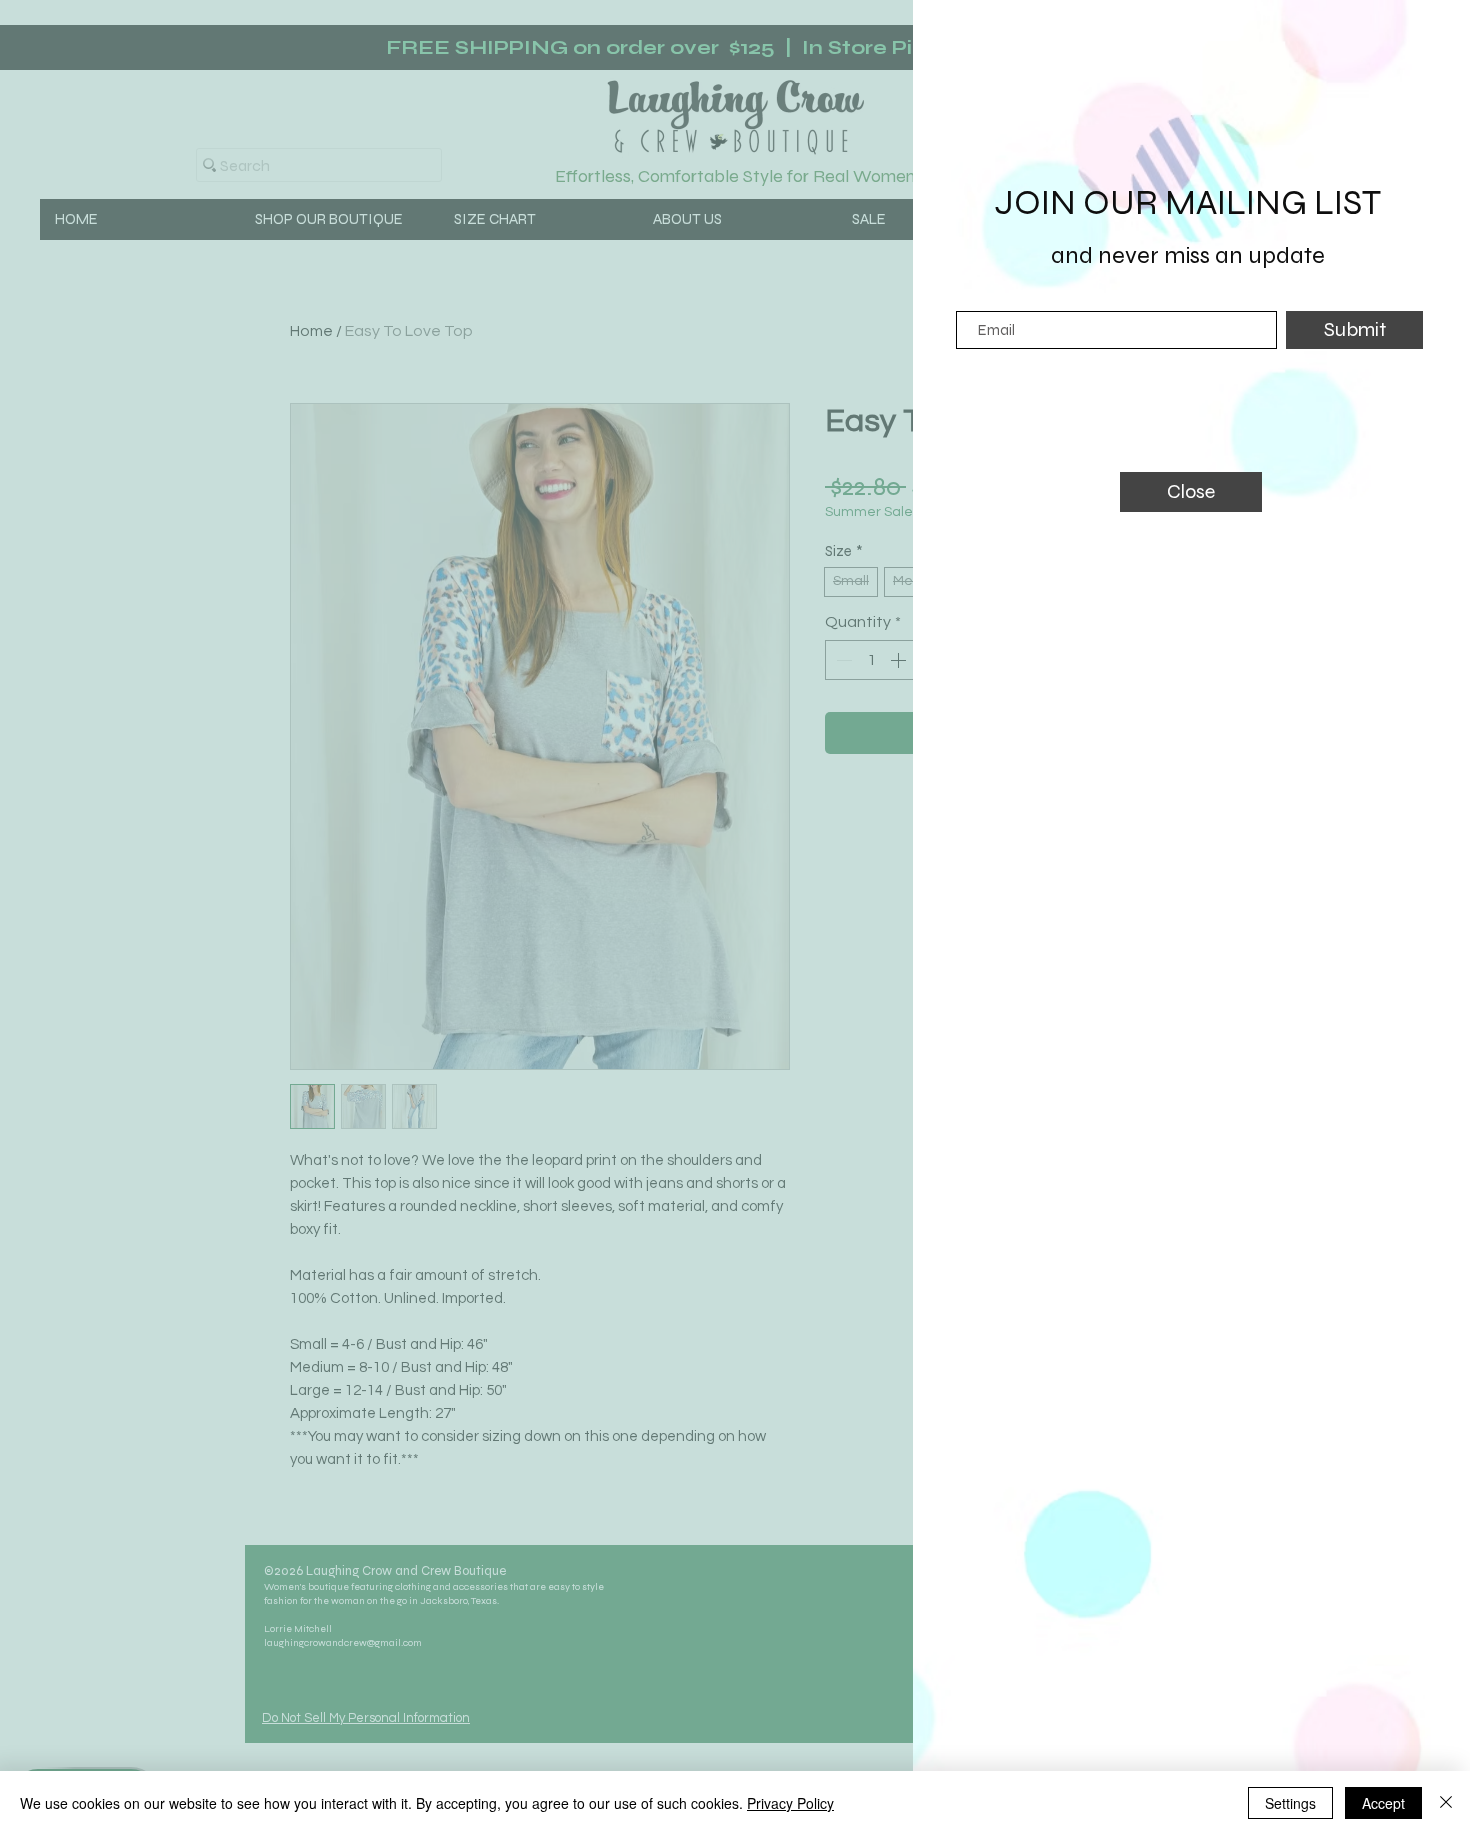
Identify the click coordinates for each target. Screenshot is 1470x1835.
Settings (1290, 1803)
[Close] (1446, 1803)
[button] (1191, 492)
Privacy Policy (790, 1803)
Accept (1383, 1803)
